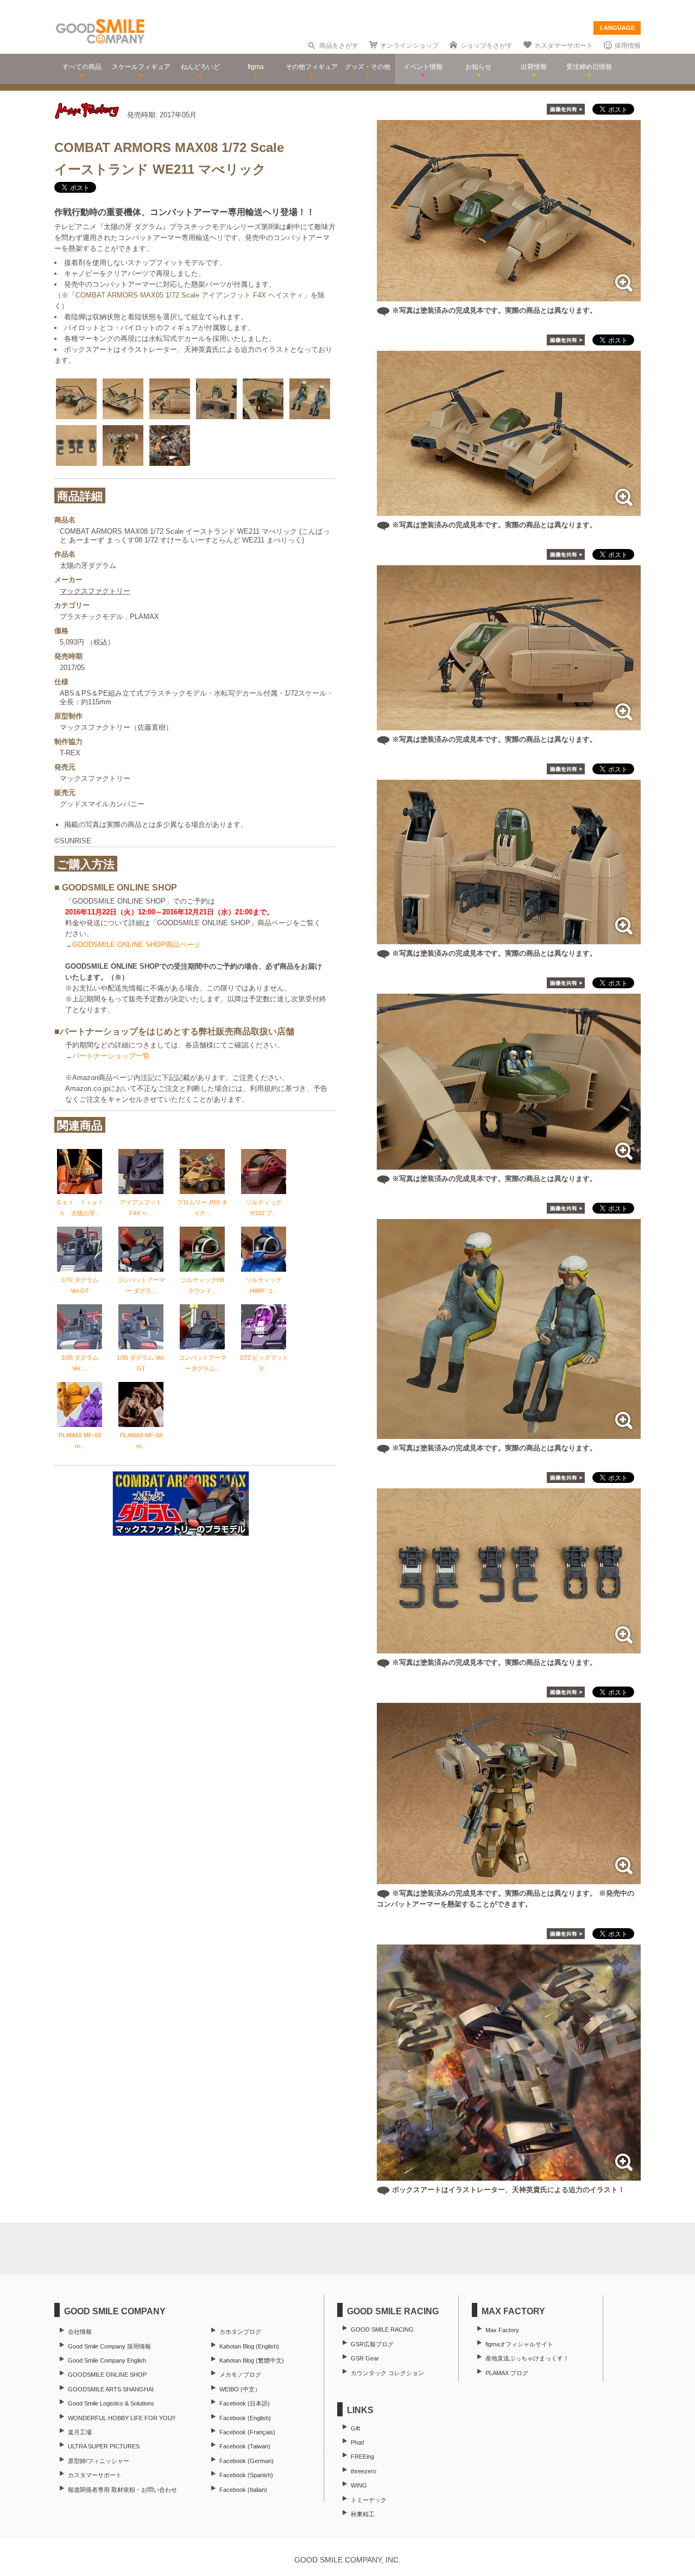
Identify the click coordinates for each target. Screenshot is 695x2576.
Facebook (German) (247, 2461)
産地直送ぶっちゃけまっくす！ (527, 2358)
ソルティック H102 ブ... (264, 1208)
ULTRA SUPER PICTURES (104, 2446)
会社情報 (80, 2332)
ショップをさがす (486, 46)
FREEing (362, 2457)
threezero (364, 2471)
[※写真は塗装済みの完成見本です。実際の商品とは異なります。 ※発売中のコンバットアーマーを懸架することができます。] (509, 1879)
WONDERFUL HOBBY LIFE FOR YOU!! (122, 2418)
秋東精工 (363, 2514)
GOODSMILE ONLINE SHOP (107, 2375)
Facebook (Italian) (243, 2490)
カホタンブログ (240, 2332)
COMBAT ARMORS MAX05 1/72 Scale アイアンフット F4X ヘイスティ (189, 295)
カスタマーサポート (564, 46)
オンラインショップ (409, 46)
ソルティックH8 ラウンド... (203, 1285)
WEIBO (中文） (240, 2389)
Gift (355, 2428)
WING (359, 2485)
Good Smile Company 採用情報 (109, 2346)
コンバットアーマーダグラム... (203, 1363)
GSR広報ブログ (372, 2344)
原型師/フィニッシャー (99, 2461)
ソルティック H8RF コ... (264, 1285)
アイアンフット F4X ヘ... (141, 1208)
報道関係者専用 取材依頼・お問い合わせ (122, 2490)
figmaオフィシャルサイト (519, 2344)
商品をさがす (339, 46)
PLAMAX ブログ (507, 2373)
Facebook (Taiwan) (245, 2446)
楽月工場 (80, 2432)
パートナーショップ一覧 (111, 1056)
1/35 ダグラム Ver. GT (141, 1363)
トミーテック (369, 2500)
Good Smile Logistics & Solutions (111, 2403)
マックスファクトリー (95, 591)
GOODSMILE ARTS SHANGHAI (111, 2389)
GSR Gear (365, 2358)
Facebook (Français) (247, 2432)
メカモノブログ (240, 2375)
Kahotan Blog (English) (249, 2346)
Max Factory (502, 2330)
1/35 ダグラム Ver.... (80, 1363)
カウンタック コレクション (387, 2373)
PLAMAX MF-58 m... (141, 1441)
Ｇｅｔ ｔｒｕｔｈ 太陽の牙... (80, 1208)
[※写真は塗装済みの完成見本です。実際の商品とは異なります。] (509, 296)
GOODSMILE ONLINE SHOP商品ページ (137, 945)
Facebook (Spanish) (246, 2475)
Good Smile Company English (107, 2360)
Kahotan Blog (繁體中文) (252, 2360)
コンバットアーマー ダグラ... (141, 1285)
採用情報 (628, 46)
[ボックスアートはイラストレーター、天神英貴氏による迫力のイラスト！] (509, 2175)
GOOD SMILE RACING (382, 2329)
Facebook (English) (245, 2418)
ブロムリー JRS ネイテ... (202, 1208)
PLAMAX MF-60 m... (80, 1441)
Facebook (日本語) (245, 2403)
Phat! (358, 2442)
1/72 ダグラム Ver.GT (80, 1285)
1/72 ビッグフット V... (264, 1363)
